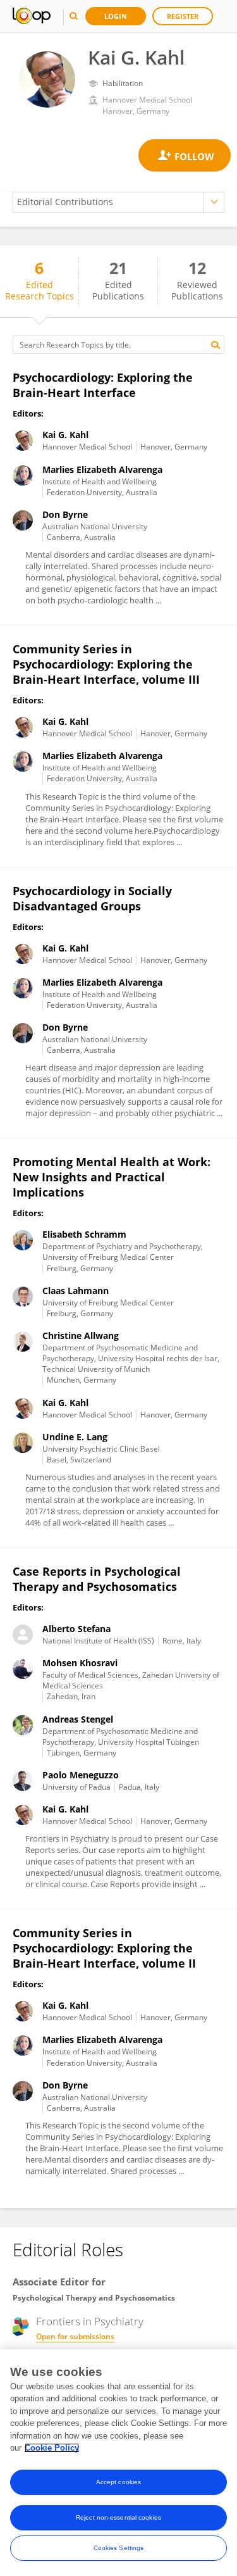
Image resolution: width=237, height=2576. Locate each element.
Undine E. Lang (75, 1437)
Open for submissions (75, 2336)
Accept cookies (118, 2482)
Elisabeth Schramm (84, 1234)
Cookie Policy (52, 2448)
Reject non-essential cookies (118, 2517)
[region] (118, 2463)
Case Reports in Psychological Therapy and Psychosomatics (97, 1579)
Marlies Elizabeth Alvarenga (102, 469)
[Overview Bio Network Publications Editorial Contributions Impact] (118, 202)
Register (183, 16)
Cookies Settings (119, 2548)
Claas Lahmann (76, 1291)
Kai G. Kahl (65, 435)
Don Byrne (65, 514)
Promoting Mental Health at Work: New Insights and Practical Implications (112, 1177)
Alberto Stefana (76, 1629)
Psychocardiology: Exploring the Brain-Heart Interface (103, 385)
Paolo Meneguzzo (81, 1775)
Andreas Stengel (78, 1719)
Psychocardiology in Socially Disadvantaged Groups (92, 898)
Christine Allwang (81, 1335)
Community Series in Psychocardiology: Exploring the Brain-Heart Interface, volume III (106, 664)
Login (116, 16)
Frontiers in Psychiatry (90, 2322)
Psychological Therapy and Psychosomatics (94, 2298)
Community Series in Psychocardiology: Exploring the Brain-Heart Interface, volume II (104, 1948)
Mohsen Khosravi (80, 1663)
